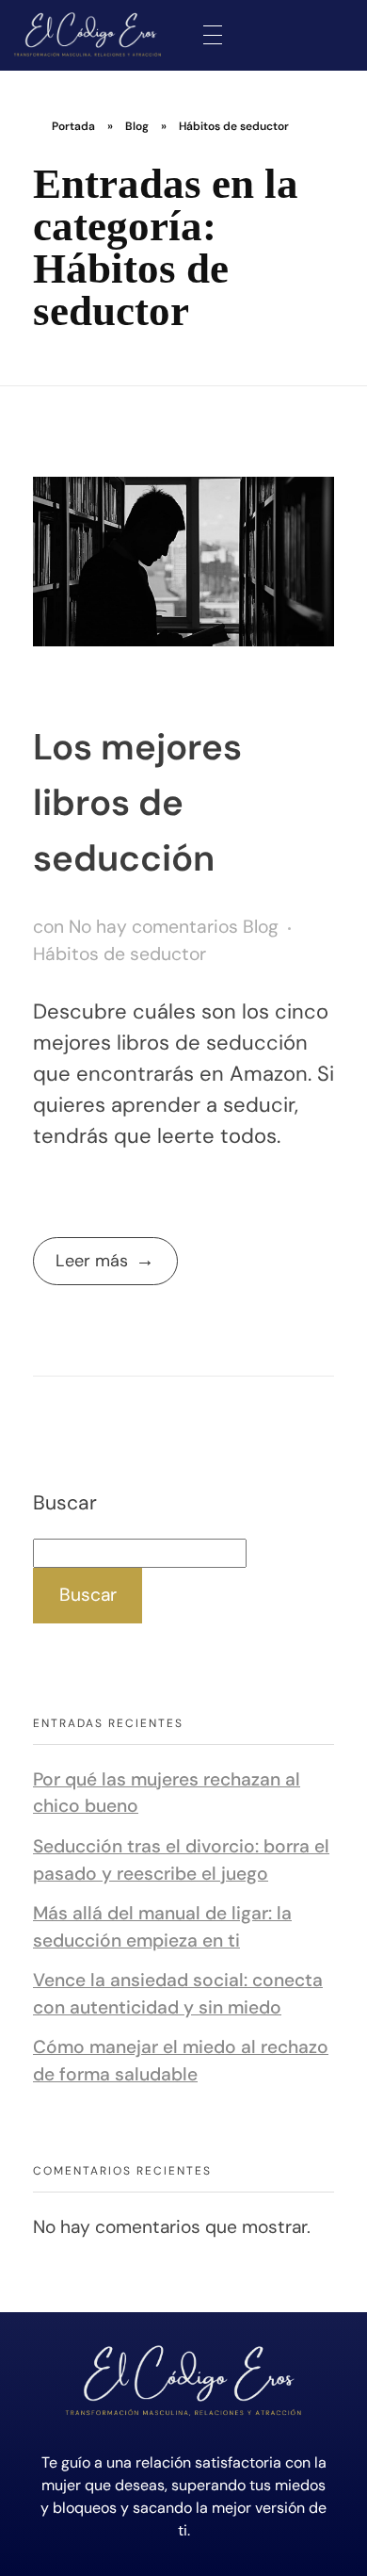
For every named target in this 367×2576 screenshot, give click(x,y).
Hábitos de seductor (120, 954)
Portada (73, 126)
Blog (137, 126)
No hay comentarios (153, 927)
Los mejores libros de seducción (137, 803)
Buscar (65, 1503)
